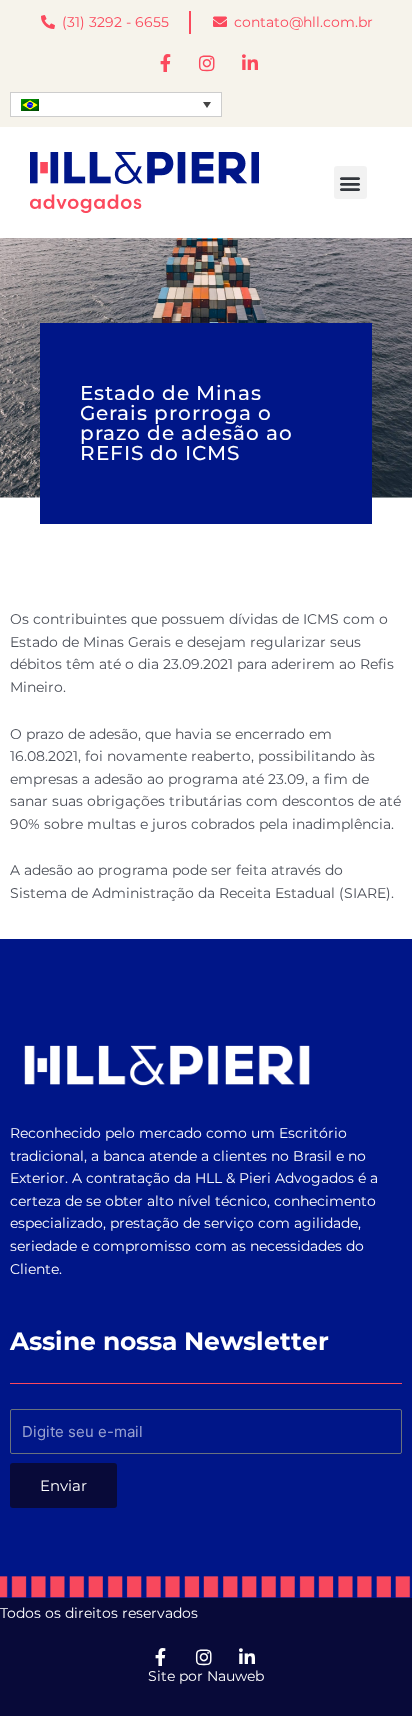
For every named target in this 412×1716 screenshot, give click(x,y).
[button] (350, 182)
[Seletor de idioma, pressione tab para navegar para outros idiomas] (116, 105)
